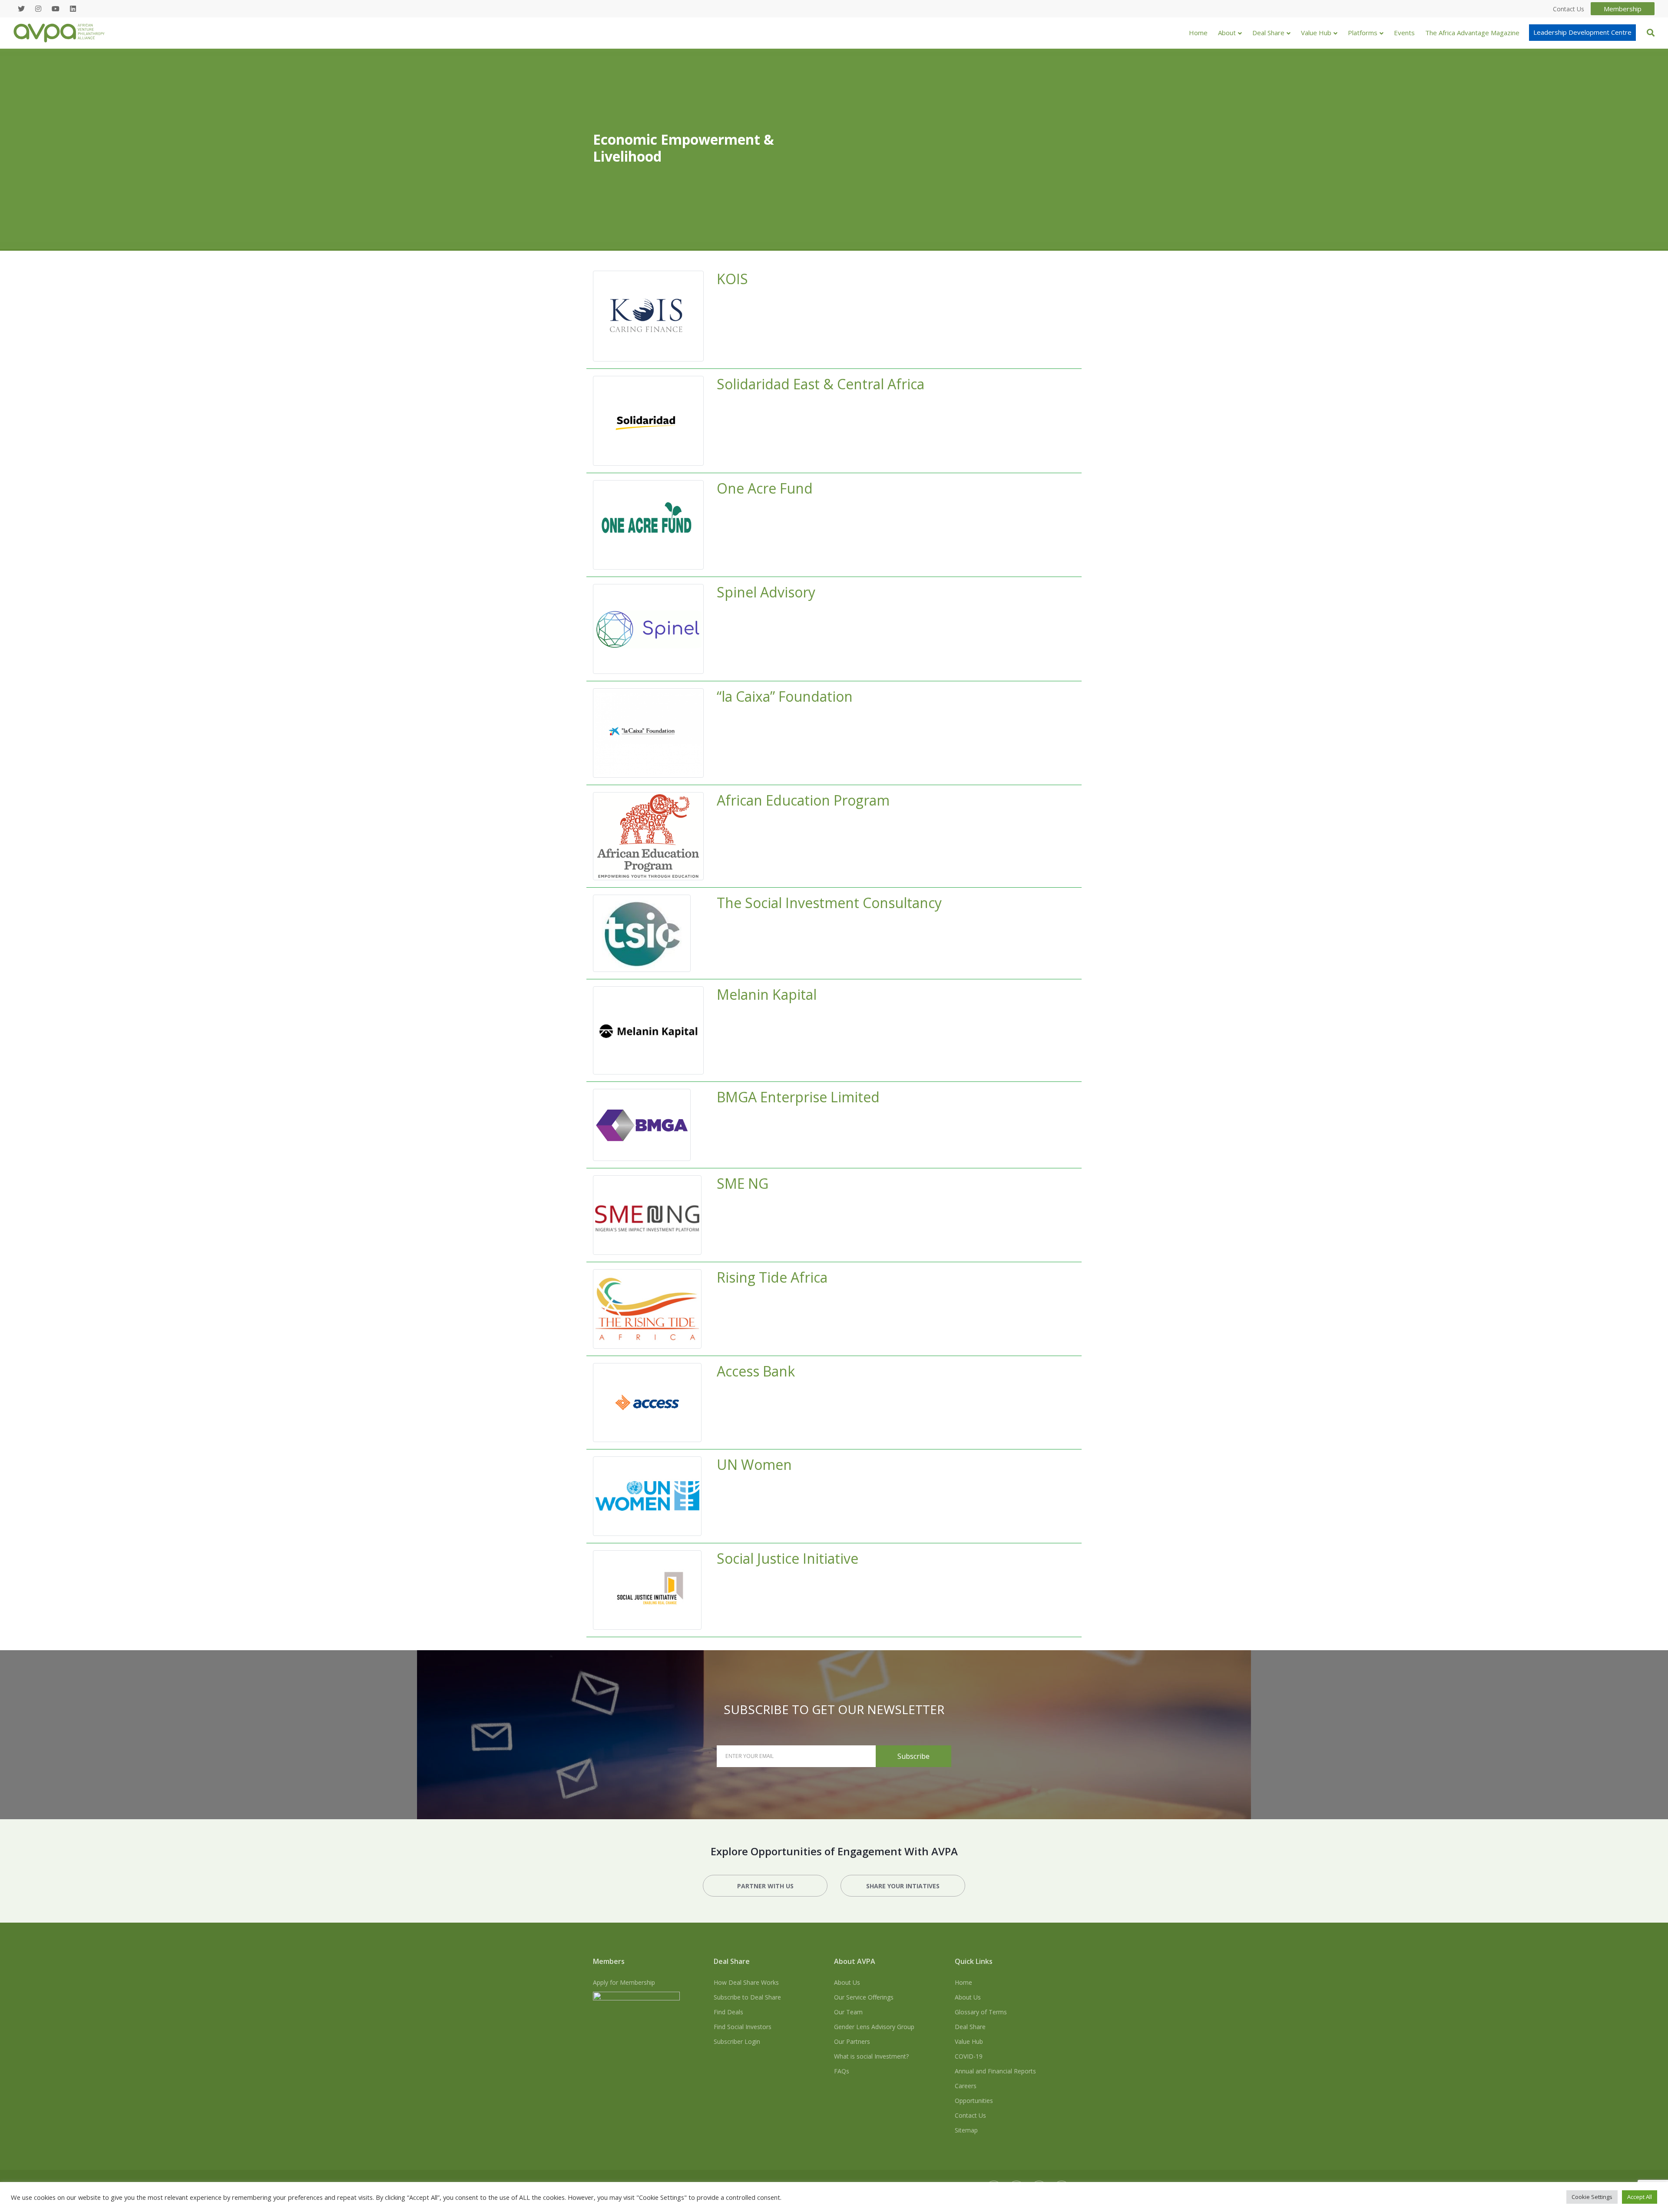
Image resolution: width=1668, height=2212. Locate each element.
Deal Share (1268, 33)
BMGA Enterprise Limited (798, 1097)
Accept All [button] (1640, 2197)
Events (1404, 33)
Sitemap (966, 2130)
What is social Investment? (871, 2056)
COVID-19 (969, 2056)
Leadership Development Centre (1582, 32)
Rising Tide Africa (772, 1277)
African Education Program (803, 800)
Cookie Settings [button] (1592, 2197)
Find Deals (728, 2012)
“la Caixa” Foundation (785, 696)
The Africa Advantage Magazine (1472, 33)
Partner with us (765, 1886)
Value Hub (1316, 33)
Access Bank (756, 1371)
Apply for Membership (624, 1982)
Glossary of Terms (981, 2012)
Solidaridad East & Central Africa (821, 384)
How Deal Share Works (746, 1982)
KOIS (732, 279)
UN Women (754, 1464)
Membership (1623, 9)
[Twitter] (21, 9)
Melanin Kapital (767, 994)
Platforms (1363, 33)
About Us (847, 1982)
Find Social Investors (743, 2027)
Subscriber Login (737, 2041)
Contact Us (970, 2115)
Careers (966, 2086)
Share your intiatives (903, 1886)
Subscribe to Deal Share (747, 1997)
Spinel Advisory (766, 592)
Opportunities (974, 2101)
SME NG (743, 1183)
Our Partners (852, 2041)
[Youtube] (56, 9)
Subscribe (913, 1756)
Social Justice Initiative (788, 1558)
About (1227, 33)
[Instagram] (38, 9)
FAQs (842, 2071)
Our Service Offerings (864, 1997)
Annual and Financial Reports (995, 2071)
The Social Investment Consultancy (829, 903)
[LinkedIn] (73, 9)
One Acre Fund (765, 488)
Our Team (848, 2012)
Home (1198, 33)
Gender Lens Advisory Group (874, 2027)
